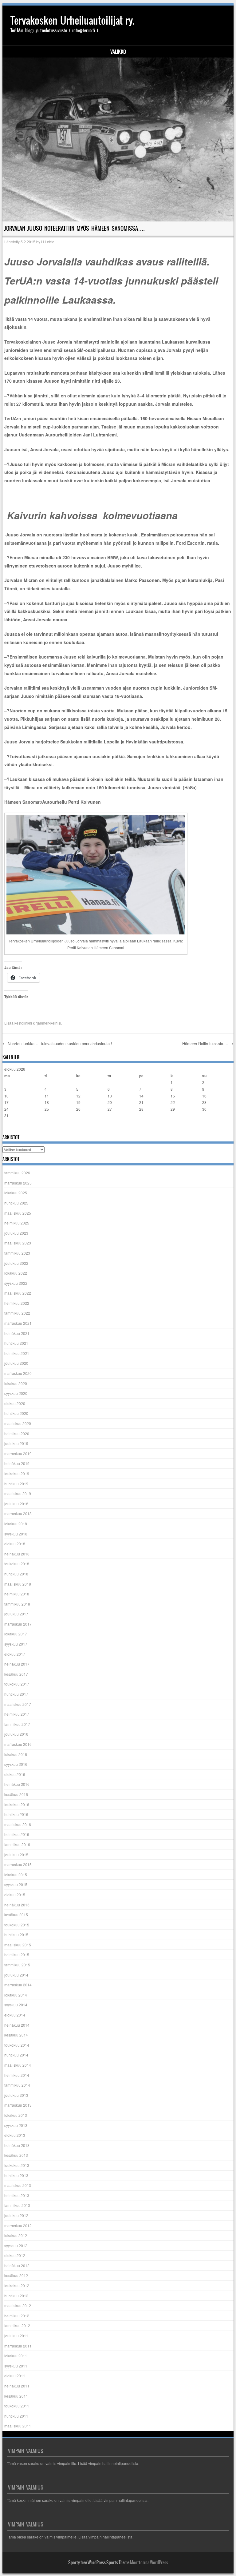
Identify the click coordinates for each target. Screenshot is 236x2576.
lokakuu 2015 (16, 1875)
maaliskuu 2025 (18, 1213)
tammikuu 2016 (17, 1844)
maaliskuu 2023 (18, 1243)
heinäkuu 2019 (17, 1463)
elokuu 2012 (15, 2255)
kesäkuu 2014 (16, 2035)
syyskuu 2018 (16, 1534)
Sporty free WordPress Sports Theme (99, 2562)
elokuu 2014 (15, 2015)
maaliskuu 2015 (18, 1945)
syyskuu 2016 (16, 1764)
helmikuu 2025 (17, 1223)
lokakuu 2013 (16, 2115)
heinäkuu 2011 (17, 2386)
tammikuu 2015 (17, 1965)
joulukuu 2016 (16, 1734)
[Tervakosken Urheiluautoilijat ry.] (118, 139)
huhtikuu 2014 (16, 2055)
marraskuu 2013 (18, 2105)
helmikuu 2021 (17, 1353)
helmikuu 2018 (17, 1594)
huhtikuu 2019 (16, 1484)
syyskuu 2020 (16, 1393)
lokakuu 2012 (16, 2235)
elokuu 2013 (15, 2135)
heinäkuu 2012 (17, 2265)
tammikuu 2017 (17, 1724)
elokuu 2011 (15, 2376)
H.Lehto (48, 242)
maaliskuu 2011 (18, 2426)
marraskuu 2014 (18, 1985)
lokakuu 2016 (16, 1754)
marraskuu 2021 (18, 1323)
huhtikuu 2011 (16, 2416)
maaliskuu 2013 (18, 2185)
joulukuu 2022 (16, 1263)
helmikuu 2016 (17, 1834)
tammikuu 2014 (17, 2085)
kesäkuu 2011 (16, 2396)
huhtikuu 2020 (16, 1413)
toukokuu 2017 (17, 1684)
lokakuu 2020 (16, 1383)
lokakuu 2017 (16, 1634)
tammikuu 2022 (17, 1313)
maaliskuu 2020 (18, 1423)
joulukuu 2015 (16, 1855)
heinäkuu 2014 (17, 2025)
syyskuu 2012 (16, 2246)
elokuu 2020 (15, 1403)
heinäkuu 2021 (17, 1333)
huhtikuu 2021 (16, 1343)
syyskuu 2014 (16, 2005)
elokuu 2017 (15, 1654)
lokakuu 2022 (16, 1273)
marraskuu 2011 (18, 2346)
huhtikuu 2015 (16, 1935)
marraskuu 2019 (18, 1453)
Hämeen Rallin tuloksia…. (208, 1043)
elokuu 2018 (15, 1544)
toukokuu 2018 (17, 1564)
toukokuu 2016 (17, 1804)
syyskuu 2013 (16, 2125)
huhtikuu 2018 (16, 1574)
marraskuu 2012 (18, 2226)
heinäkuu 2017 (17, 1664)
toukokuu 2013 (17, 2165)
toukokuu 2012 (17, 2285)
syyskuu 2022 (16, 1283)
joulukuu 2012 (16, 2215)
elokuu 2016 (15, 1774)
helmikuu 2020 (17, 1433)
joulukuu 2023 (16, 1233)
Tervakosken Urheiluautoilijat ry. (73, 20)
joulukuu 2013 (16, 2095)
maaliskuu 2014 (18, 2065)
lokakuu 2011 (16, 2356)
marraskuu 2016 (18, 1744)
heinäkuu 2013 (17, 2145)
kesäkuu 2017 (16, 1674)
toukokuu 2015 (17, 1925)
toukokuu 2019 (17, 1473)
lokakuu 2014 (16, 1995)
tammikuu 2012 (17, 2325)
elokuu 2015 (15, 1895)
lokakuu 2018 (16, 1524)
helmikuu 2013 (17, 2195)
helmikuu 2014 (17, 2075)
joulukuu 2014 (16, 1975)
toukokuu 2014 (17, 2045)
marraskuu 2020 (18, 1373)
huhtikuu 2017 (16, 1694)
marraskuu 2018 (18, 1513)
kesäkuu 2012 (16, 2275)
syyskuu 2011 (16, 2366)
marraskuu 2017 (18, 1624)
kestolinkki (23, 1023)
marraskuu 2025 (18, 1183)
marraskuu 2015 (18, 1864)
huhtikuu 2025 (16, 1203)
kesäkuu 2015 (16, 1915)
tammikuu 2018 (17, 1604)
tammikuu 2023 (17, 1253)
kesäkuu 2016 (16, 1794)
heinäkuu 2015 (17, 1905)
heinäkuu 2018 (17, 1554)
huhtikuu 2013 (16, 2175)
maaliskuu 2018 (18, 1584)
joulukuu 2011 (16, 2336)
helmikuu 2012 (17, 2316)
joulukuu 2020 (16, 1363)
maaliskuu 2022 (18, 1293)
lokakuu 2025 (16, 1193)
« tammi (11, 1128)
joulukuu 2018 (16, 1504)
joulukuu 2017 (16, 1614)
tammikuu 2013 (17, 2205)
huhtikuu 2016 (16, 1814)
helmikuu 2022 (17, 1303)
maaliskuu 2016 (18, 1824)
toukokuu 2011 (17, 2406)
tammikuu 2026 (17, 1173)
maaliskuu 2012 (18, 2305)
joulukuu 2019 (16, 1443)
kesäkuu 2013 (16, 2155)
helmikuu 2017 (17, 1714)
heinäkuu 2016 (17, 1784)
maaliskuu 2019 (18, 1493)
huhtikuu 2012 (16, 2296)
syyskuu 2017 (16, 1644)
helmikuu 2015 (17, 1955)
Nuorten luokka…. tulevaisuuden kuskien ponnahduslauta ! (57, 1043)
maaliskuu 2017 (18, 1704)
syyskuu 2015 (16, 1884)
